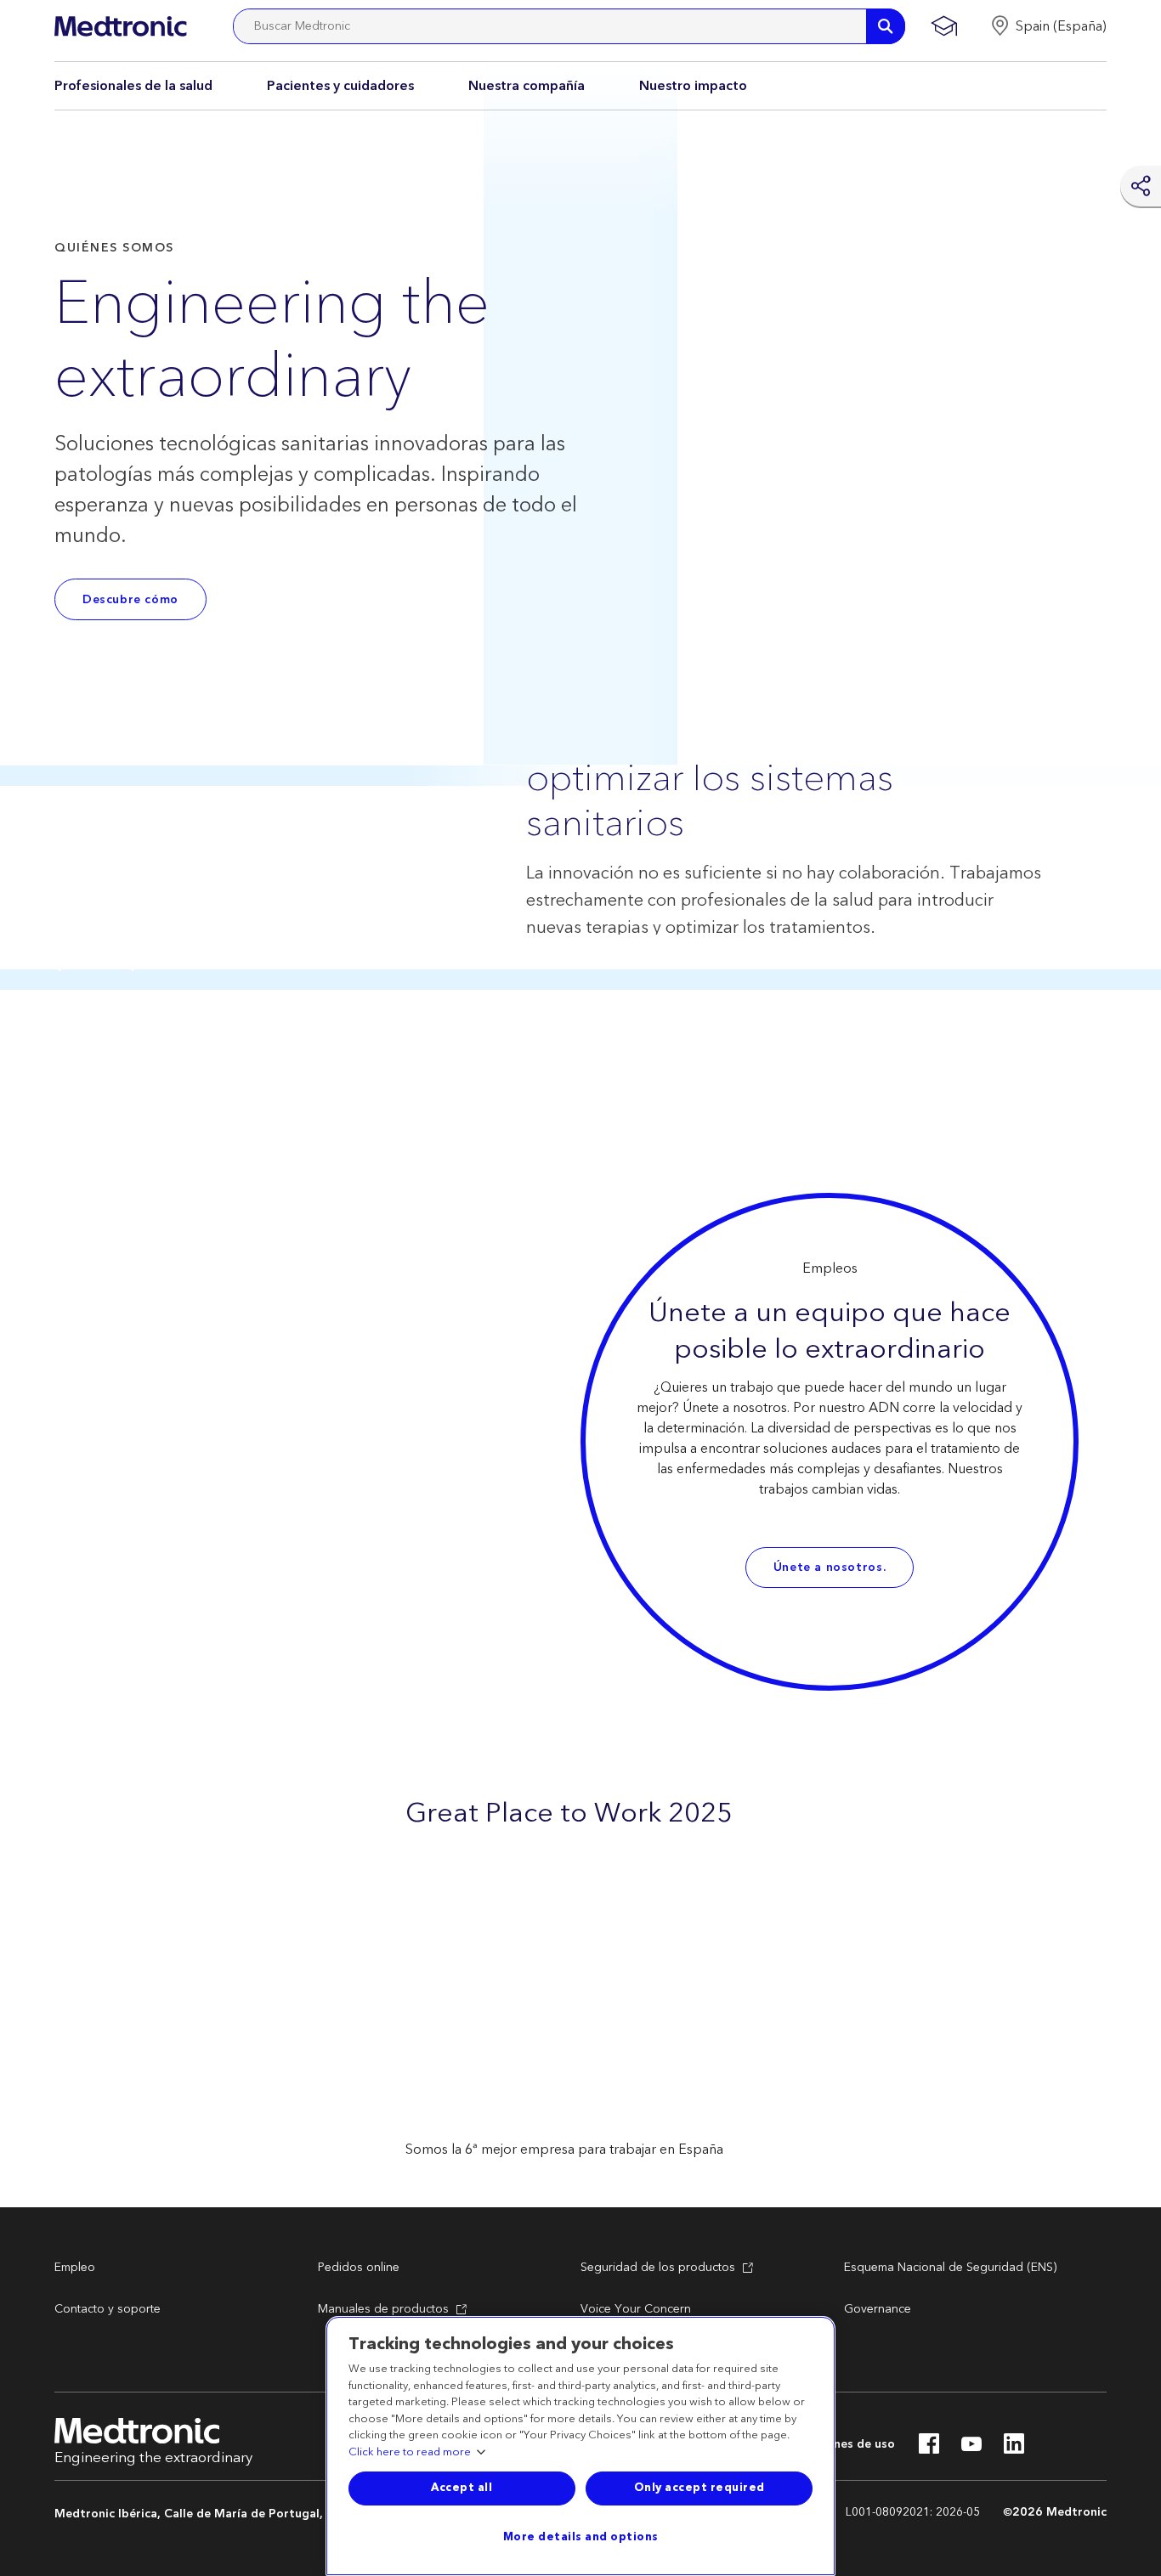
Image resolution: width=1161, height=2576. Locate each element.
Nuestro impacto (693, 86)
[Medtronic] (120, 26)
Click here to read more (410, 2453)
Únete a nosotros (828, 1568)
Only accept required (699, 2488)
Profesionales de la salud (133, 86)
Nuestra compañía (527, 86)
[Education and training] (944, 26)
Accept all (462, 2488)
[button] (1048, 26)
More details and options (581, 2537)
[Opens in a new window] (929, 2449)
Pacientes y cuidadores (340, 86)
